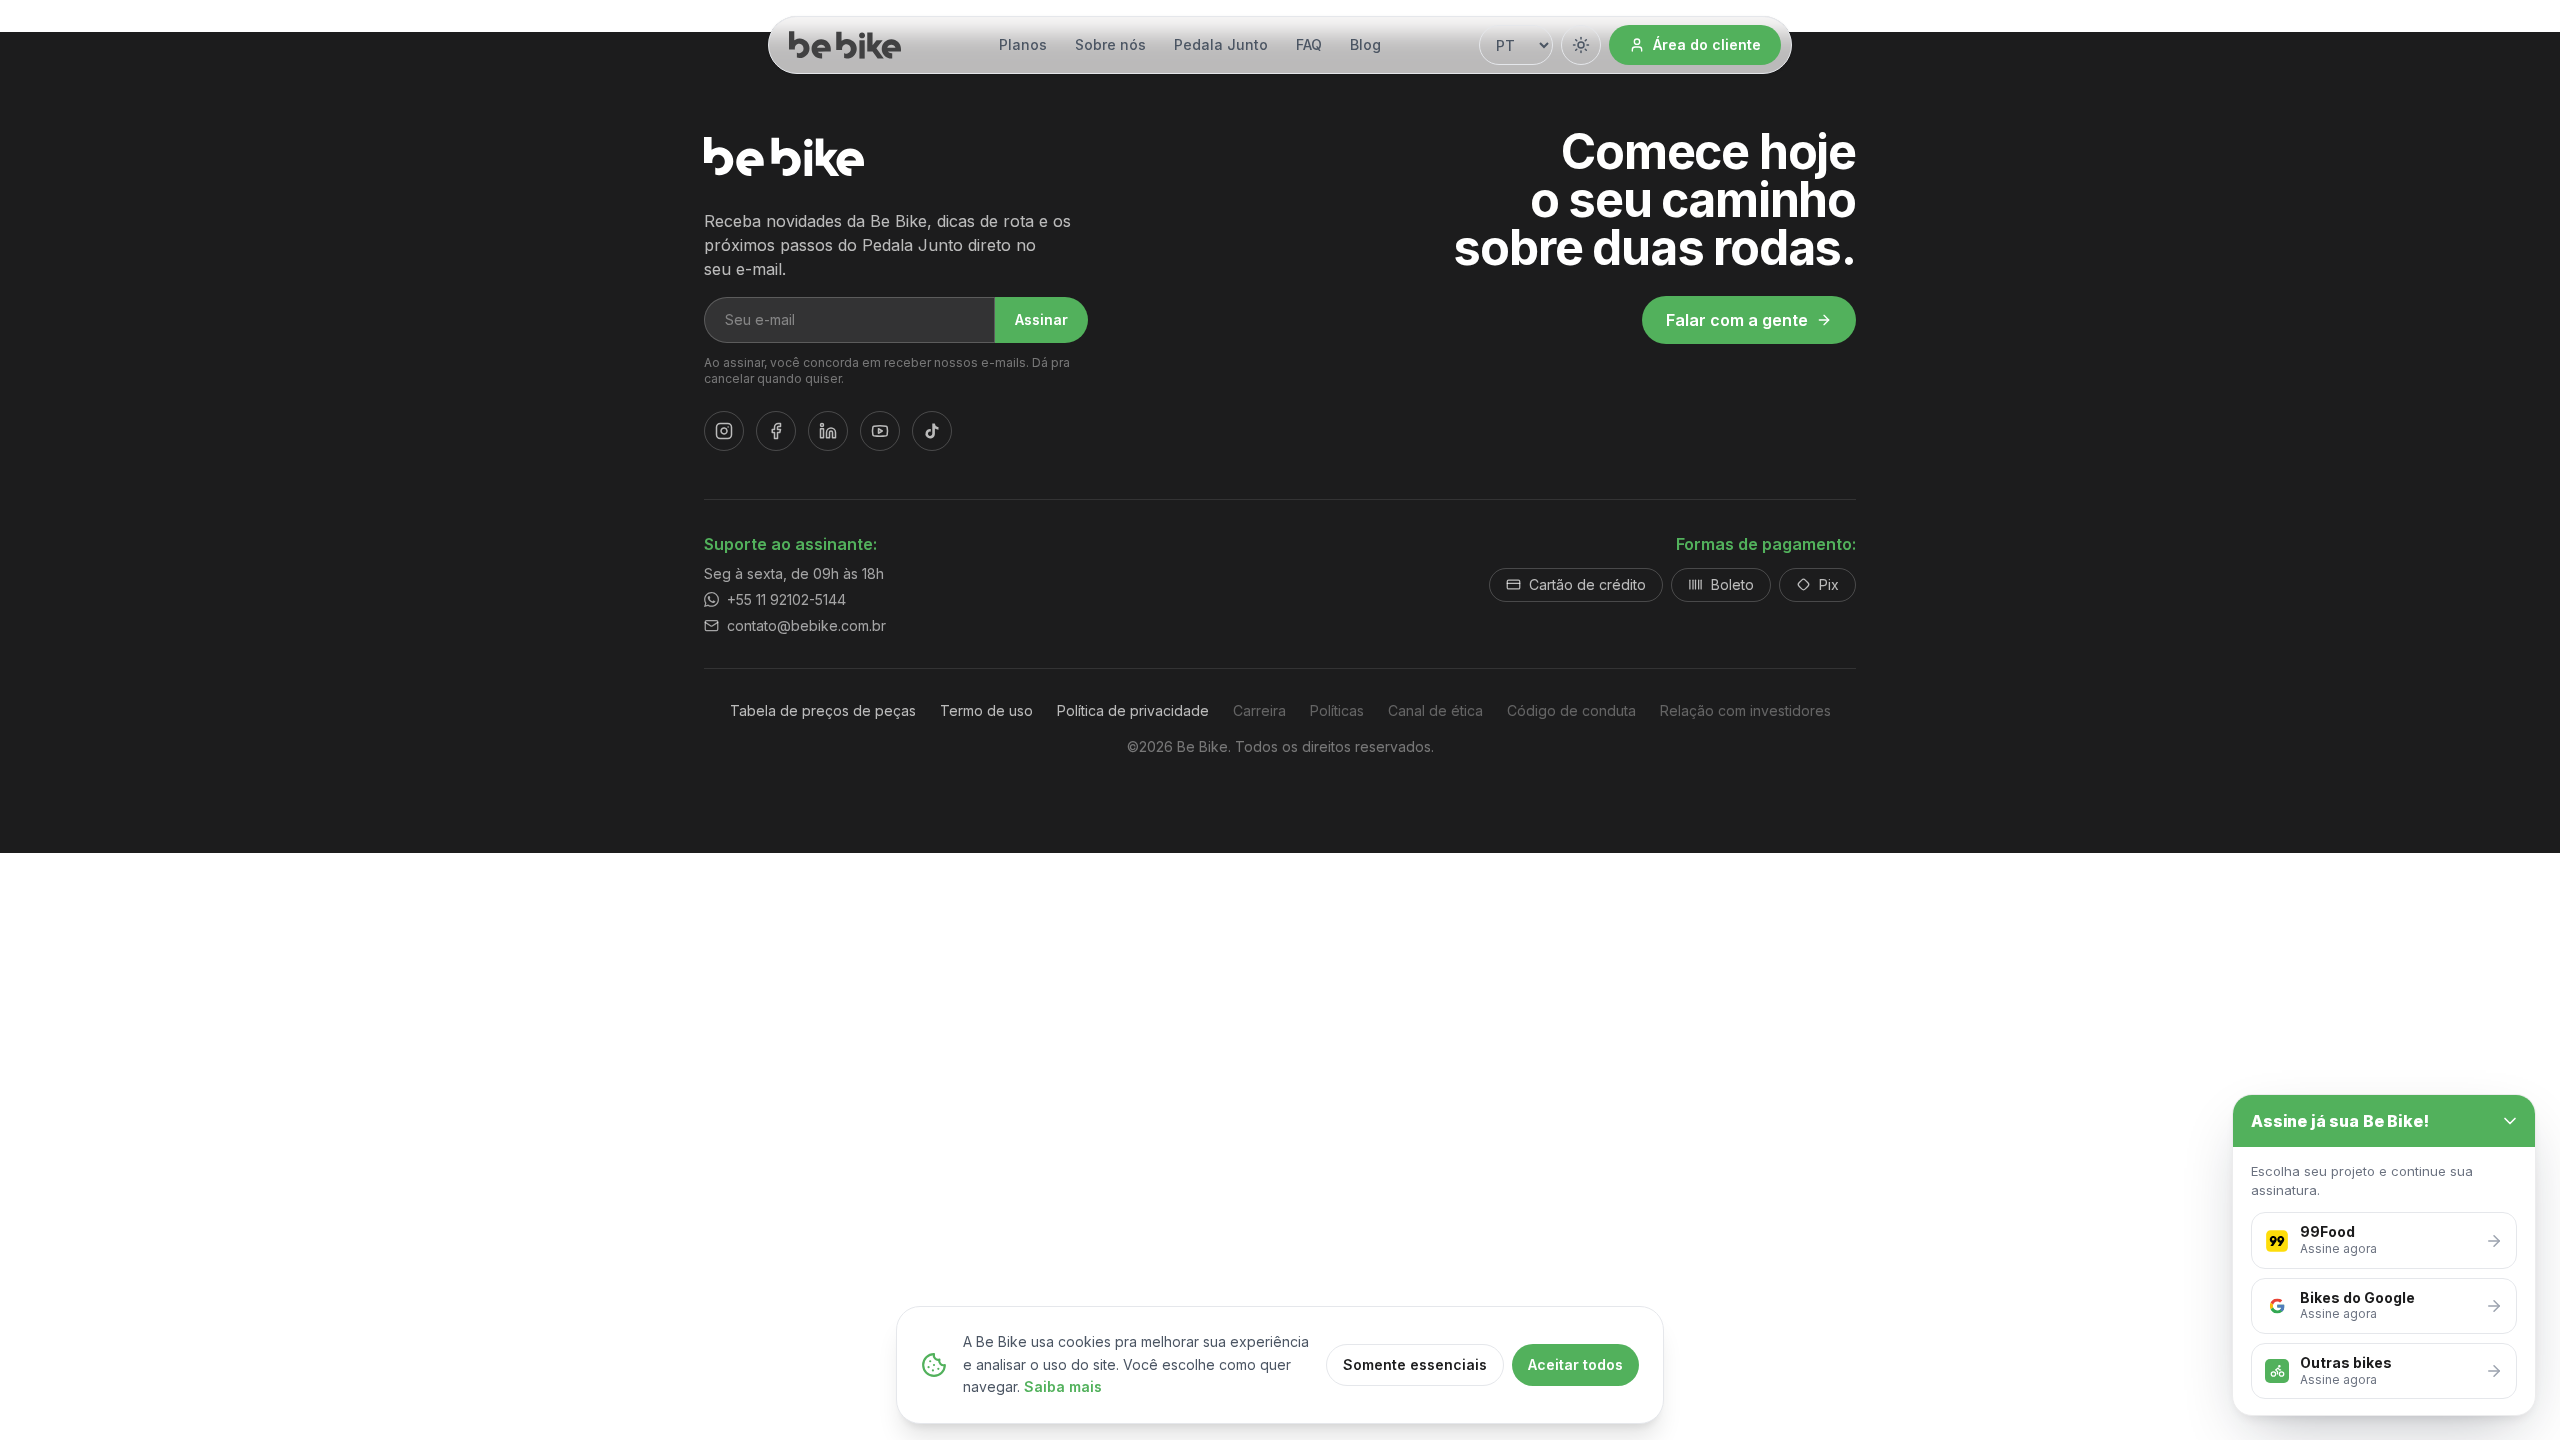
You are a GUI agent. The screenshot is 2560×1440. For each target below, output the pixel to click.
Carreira (1259, 710)
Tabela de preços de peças (823, 710)
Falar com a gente (1737, 320)
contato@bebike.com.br (806, 625)
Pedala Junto (1221, 44)
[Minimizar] (2510, 1121)
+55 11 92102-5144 (786, 599)
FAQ (1309, 44)
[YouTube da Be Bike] (880, 431)
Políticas (1337, 710)
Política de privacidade (1133, 710)
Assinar (1041, 319)
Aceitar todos (1575, 1364)
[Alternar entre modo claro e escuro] (1581, 45)
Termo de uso (986, 710)
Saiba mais (1063, 1386)
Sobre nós (1110, 44)
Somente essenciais (1415, 1364)
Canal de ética (1435, 710)
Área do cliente (1707, 44)
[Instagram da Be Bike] (724, 431)
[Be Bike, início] (845, 45)
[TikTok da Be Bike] (932, 431)
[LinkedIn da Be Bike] (828, 431)
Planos (1023, 44)
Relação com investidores (1745, 710)
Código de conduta (1571, 710)
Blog (1365, 44)
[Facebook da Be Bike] (776, 431)
